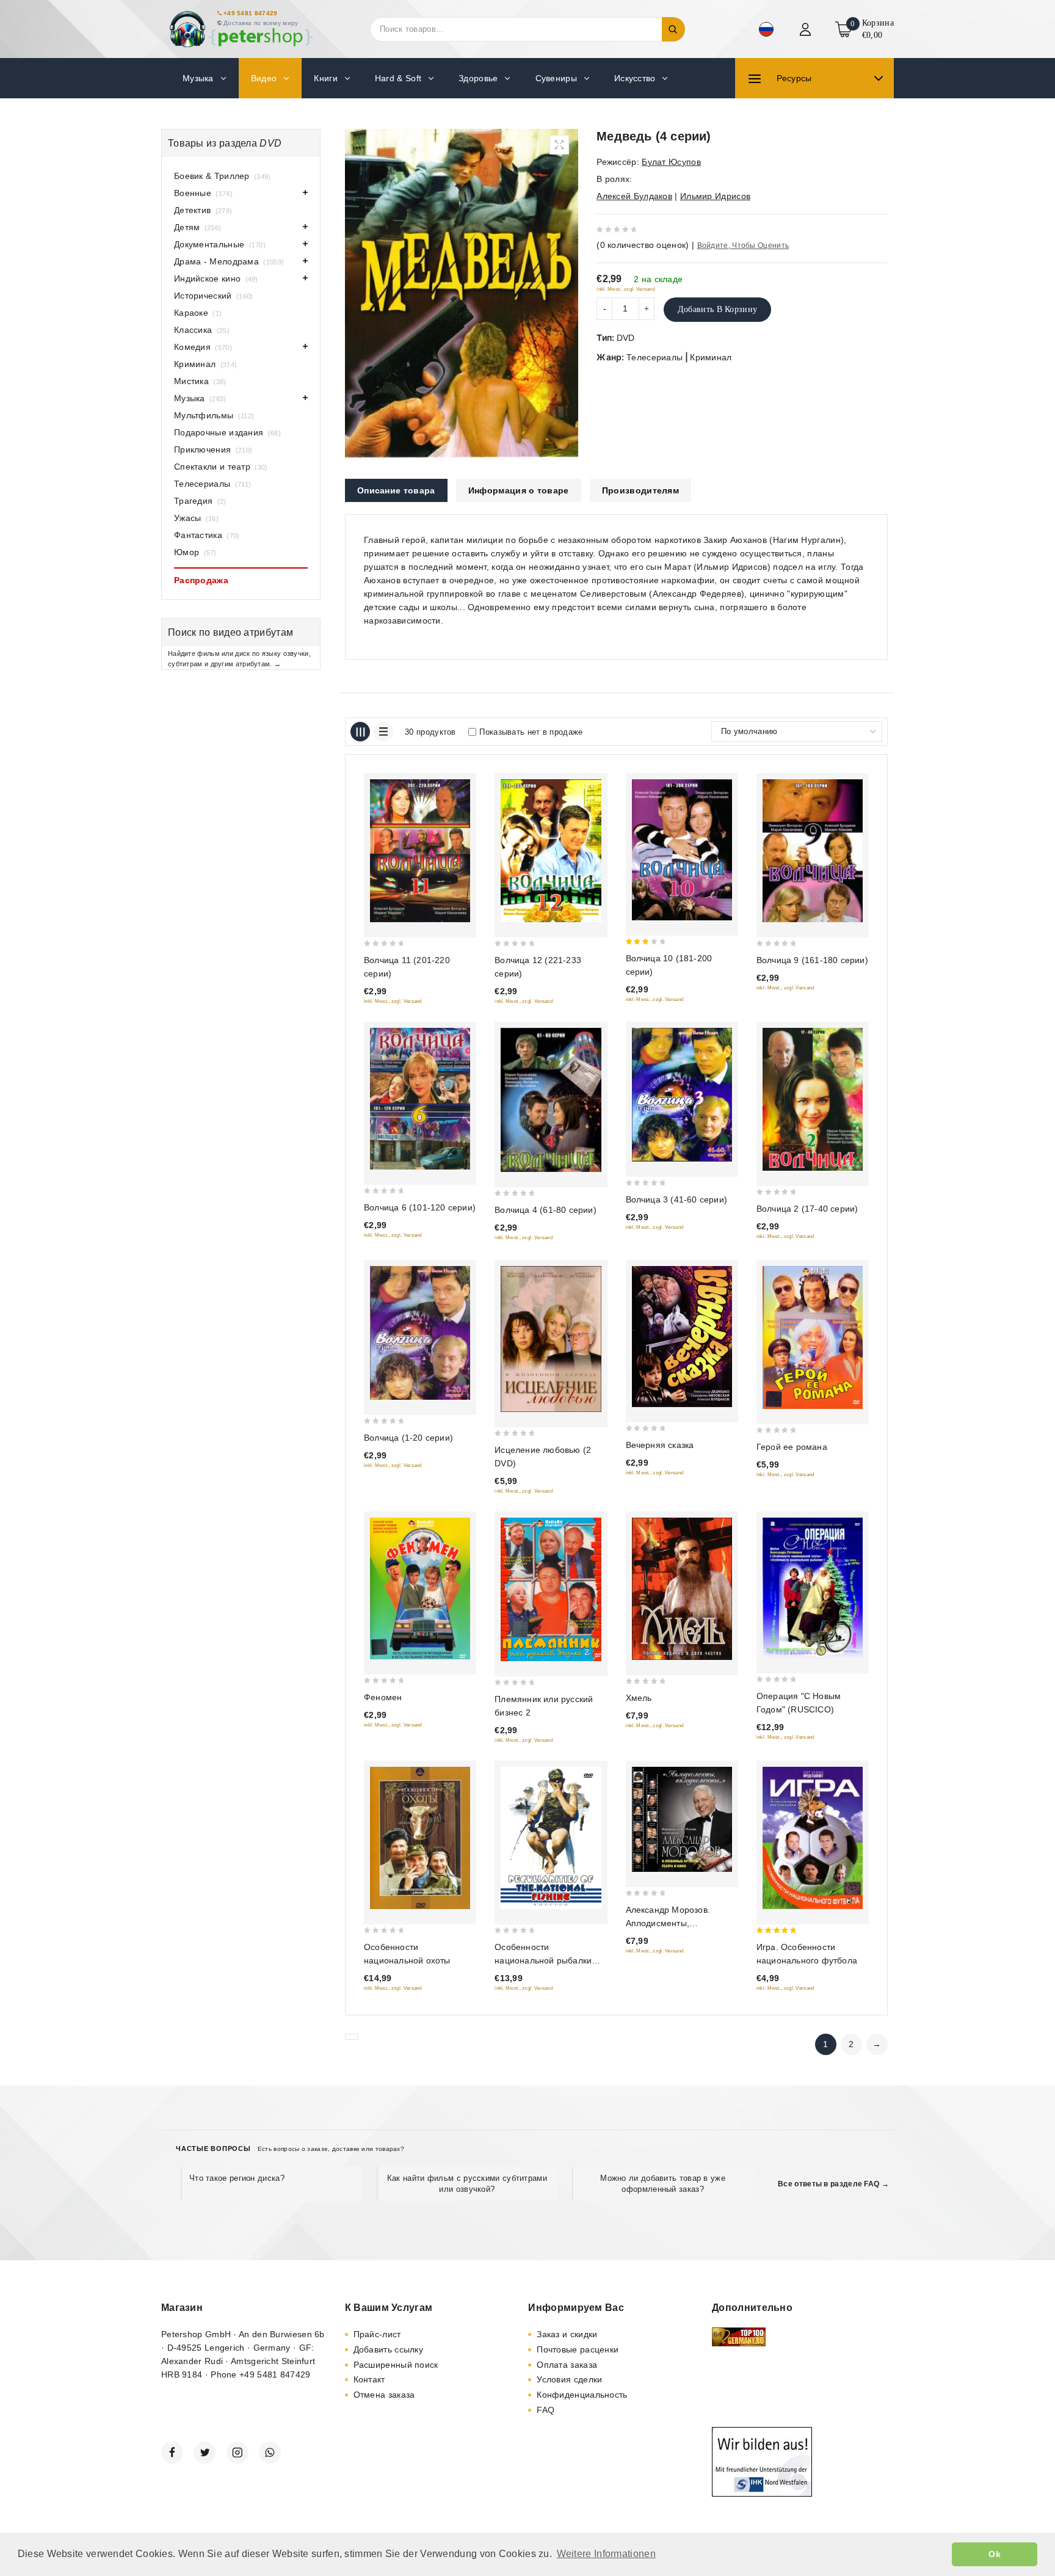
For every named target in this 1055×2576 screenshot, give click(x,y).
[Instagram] (237, 2453)
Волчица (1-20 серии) (408, 1438)
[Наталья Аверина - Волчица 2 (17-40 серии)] (813, 1099)
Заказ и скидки (567, 2334)
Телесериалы (654, 357)
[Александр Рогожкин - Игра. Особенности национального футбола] (813, 1838)
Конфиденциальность (582, 2395)
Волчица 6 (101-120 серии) (420, 1207)
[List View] (383, 732)
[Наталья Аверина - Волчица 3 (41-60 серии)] (682, 1095)
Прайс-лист (377, 2334)
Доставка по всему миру (261, 23)
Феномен (383, 1697)
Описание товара (396, 490)
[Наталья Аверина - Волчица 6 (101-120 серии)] (420, 1099)
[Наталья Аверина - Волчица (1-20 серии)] (420, 1333)
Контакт (369, 2379)
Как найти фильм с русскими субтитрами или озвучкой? (467, 2184)
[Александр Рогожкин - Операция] (813, 1588)
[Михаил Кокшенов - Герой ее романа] (813, 1337)
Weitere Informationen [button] (606, 2554)
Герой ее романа (792, 1447)
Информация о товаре (519, 490)
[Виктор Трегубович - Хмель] (682, 1589)
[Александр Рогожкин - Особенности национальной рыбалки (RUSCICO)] (551, 1838)
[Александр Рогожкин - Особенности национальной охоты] (420, 1838)
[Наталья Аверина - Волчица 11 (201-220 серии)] (420, 850)
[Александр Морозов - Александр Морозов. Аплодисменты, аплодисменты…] (682, 1819)
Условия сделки (569, 2379)
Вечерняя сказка (660, 1445)
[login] (807, 29)
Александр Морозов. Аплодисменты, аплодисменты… (668, 1923)
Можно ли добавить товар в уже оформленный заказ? (663, 2184)
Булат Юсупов (671, 162)
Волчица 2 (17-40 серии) (807, 1209)
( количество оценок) (643, 245)
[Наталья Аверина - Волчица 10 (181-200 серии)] (682, 850)
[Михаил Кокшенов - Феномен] (420, 1588)
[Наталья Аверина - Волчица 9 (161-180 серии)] (813, 850)
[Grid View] (360, 732)
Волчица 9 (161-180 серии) (812, 960)
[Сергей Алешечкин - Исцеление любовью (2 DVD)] (551, 1339)
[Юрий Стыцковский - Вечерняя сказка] (682, 1336)
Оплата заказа (567, 2365)
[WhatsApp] (270, 2453)
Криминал (711, 357)
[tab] (396, 490)
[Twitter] (205, 2453)
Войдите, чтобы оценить (743, 246)
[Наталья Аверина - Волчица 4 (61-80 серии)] (551, 1100)
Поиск (673, 29)
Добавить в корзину (717, 309)
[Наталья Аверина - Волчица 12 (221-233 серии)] (551, 850)
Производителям (640, 490)
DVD (626, 338)
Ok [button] (995, 2554)
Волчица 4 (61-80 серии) (546, 1210)
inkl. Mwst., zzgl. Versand (625, 289)
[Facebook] (172, 2453)
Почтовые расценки (578, 2349)
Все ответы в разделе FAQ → (833, 2184)
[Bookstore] (241, 29)
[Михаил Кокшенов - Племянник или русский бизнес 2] (551, 1590)
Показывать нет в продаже (531, 732)
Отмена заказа (384, 2395)
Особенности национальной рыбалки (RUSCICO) (543, 1960)
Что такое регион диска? (237, 2178)
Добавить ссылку (389, 2349)
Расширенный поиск (396, 2365)
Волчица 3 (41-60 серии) (677, 1199)
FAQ (546, 2410)
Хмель (639, 1698)
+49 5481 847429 (251, 13)
